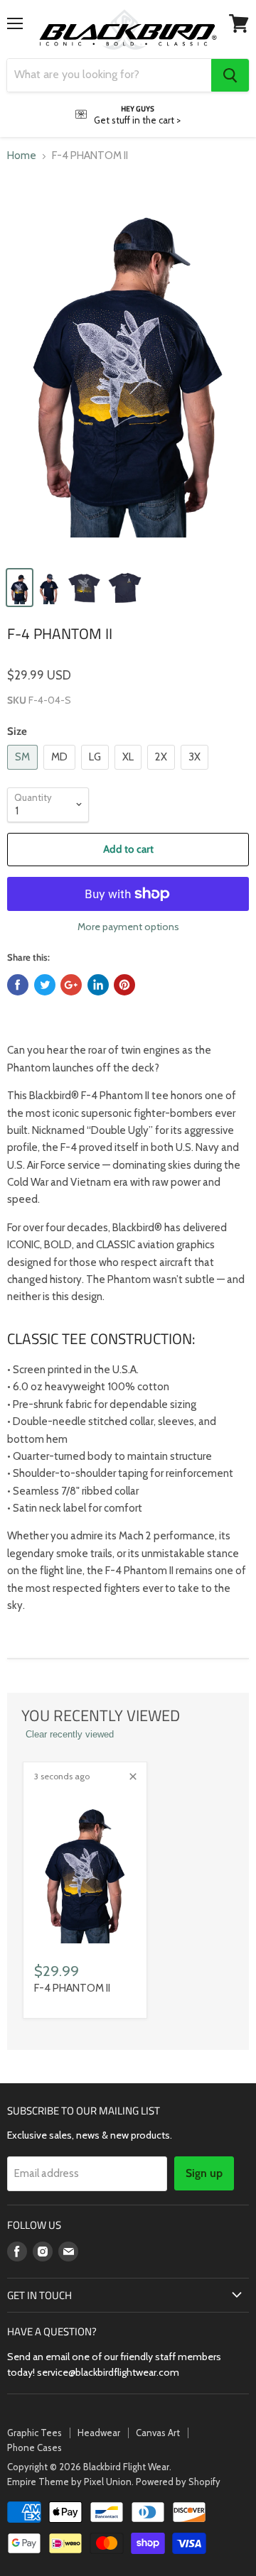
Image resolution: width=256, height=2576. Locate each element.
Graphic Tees (34, 2433)
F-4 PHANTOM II (72, 1988)
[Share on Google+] (71, 985)
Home (22, 156)
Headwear (99, 2433)
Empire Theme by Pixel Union (69, 2482)
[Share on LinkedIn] (98, 985)
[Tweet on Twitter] (45, 985)
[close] (133, 1777)
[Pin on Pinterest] (124, 985)
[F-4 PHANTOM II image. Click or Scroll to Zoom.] (128, 367)
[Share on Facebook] (18, 985)
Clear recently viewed (70, 1734)
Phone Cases (34, 2447)
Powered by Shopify (178, 2482)
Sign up (204, 2173)
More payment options (128, 927)
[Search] (230, 75)
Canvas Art (158, 2433)
